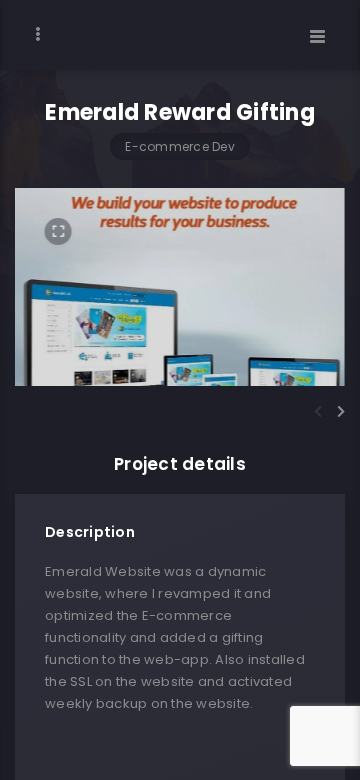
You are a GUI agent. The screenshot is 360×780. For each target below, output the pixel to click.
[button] (318, 412)
